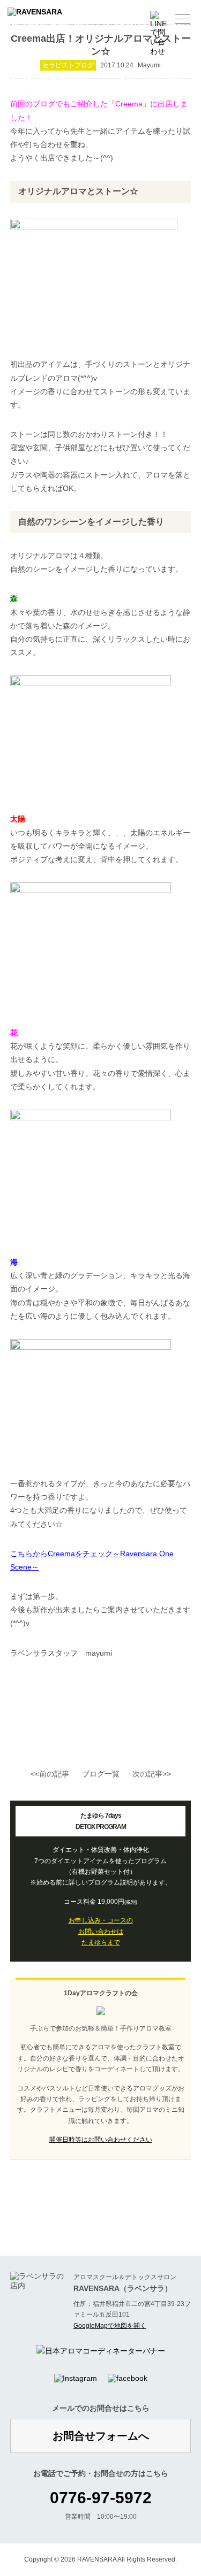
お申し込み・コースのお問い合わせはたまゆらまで (101, 1931)
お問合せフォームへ (101, 2436)
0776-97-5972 (101, 2498)
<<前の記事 (50, 1774)
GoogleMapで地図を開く (110, 2326)
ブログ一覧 (101, 1774)
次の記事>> (152, 1774)
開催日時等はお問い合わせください (101, 2140)
